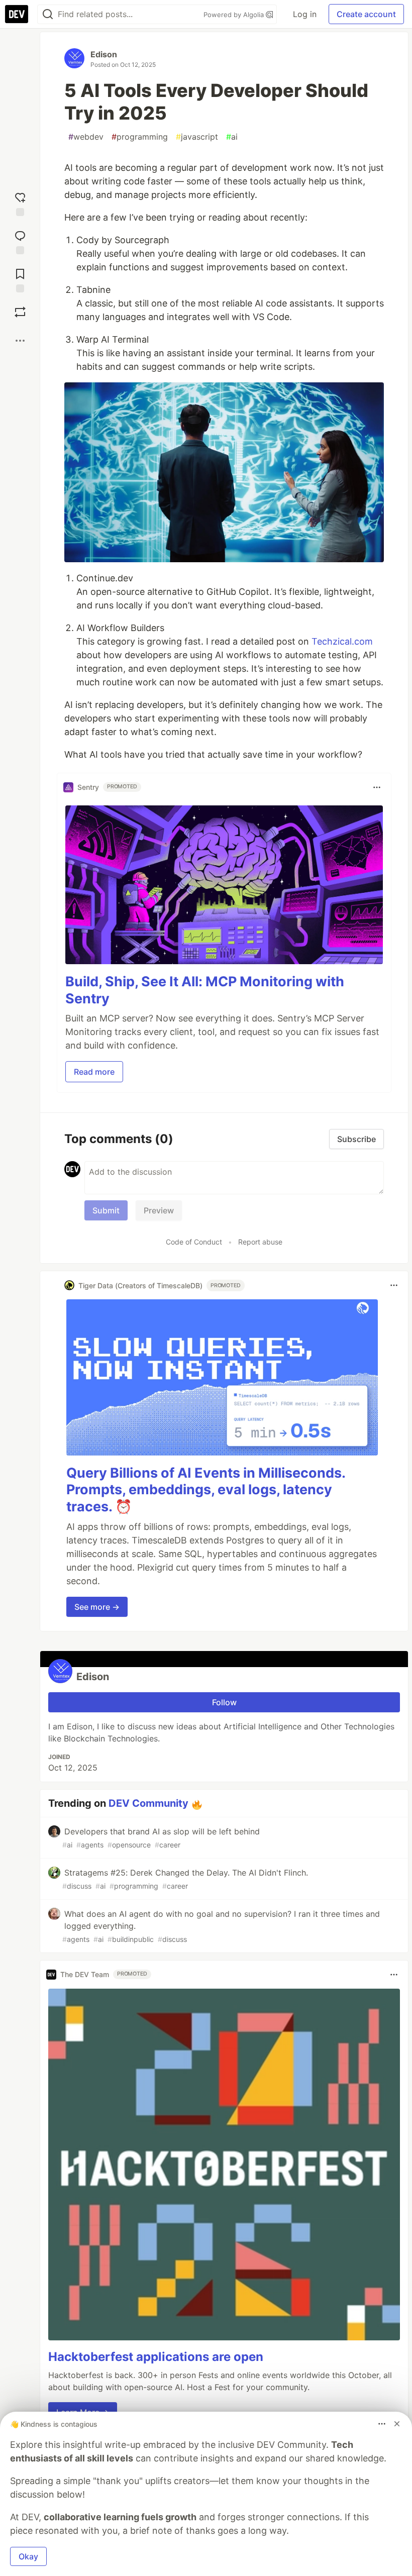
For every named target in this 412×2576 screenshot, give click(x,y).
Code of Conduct (194, 1242)
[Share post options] (20, 341)
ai (232, 137)
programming (140, 137)
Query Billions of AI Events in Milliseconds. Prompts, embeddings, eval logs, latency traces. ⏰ (206, 1490)
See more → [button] (97, 1607)
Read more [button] (94, 1072)
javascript (197, 137)
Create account (366, 14)
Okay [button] (28, 2556)
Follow (224, 1702)
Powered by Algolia (235, 15)
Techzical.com (342, 641)
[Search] (48, 14)
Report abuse (260, 1242)
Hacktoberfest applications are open (156, 2357)
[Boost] (20, 312)
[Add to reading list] (20, 278)
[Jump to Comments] (20, 240)
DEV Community (148, 1803)
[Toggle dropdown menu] (377, 787)
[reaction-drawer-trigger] (20, 202)
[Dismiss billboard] (397, 2424)
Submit (106, 1210)
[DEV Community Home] (17, 14)
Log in (305, 14)
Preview (159, 1210)
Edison (104, 54)
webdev (86, 137)
